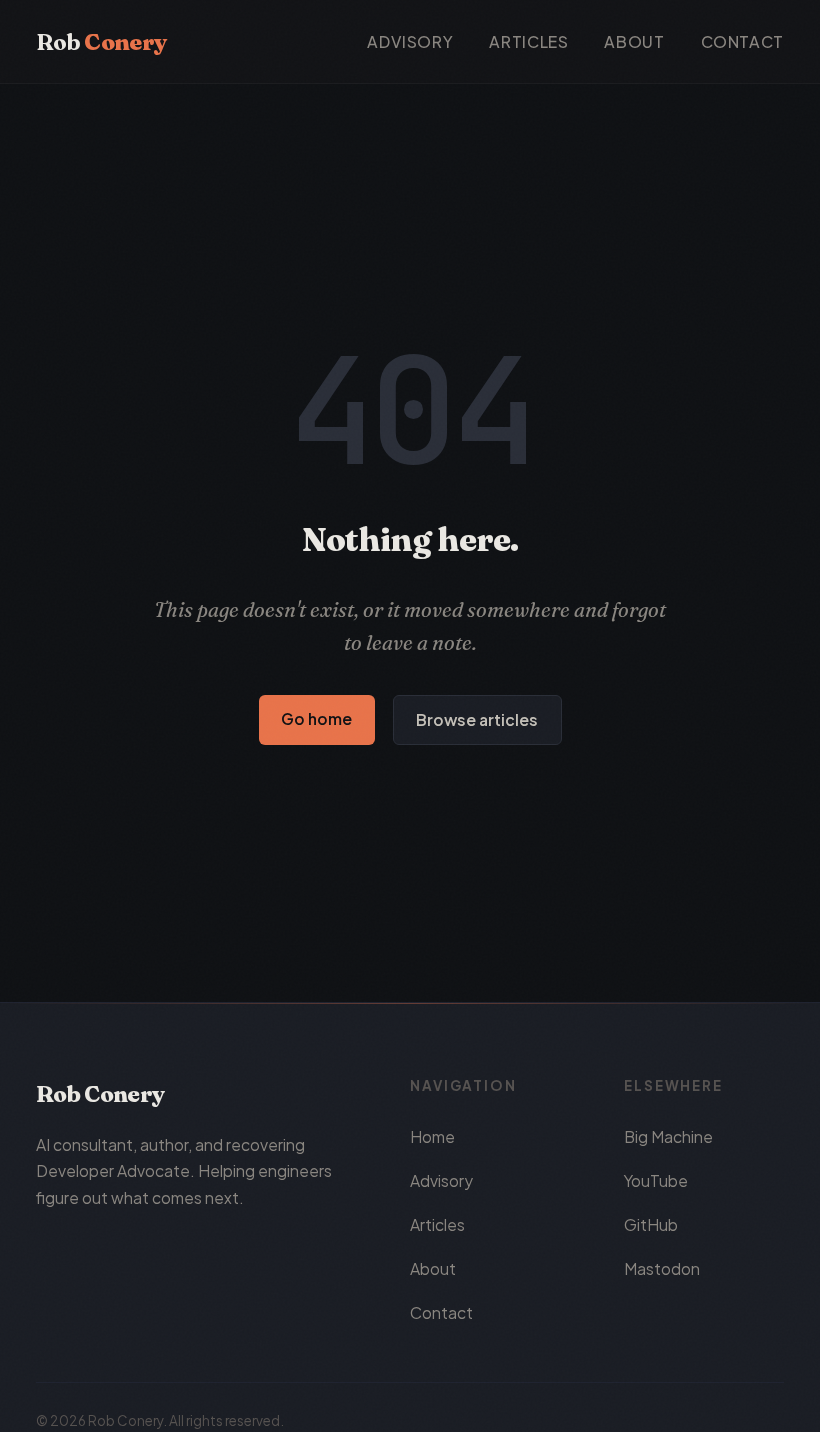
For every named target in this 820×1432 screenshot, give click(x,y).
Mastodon (662, 1268)
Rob (101, 42)
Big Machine (668, 1136)
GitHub (651, 1224)
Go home (316, 718)
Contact (742, 41)
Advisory (410, 41)
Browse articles (477, 719)
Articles (528, 41)
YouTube (656, 1180)
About (634, 41)
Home (432, 1136)
